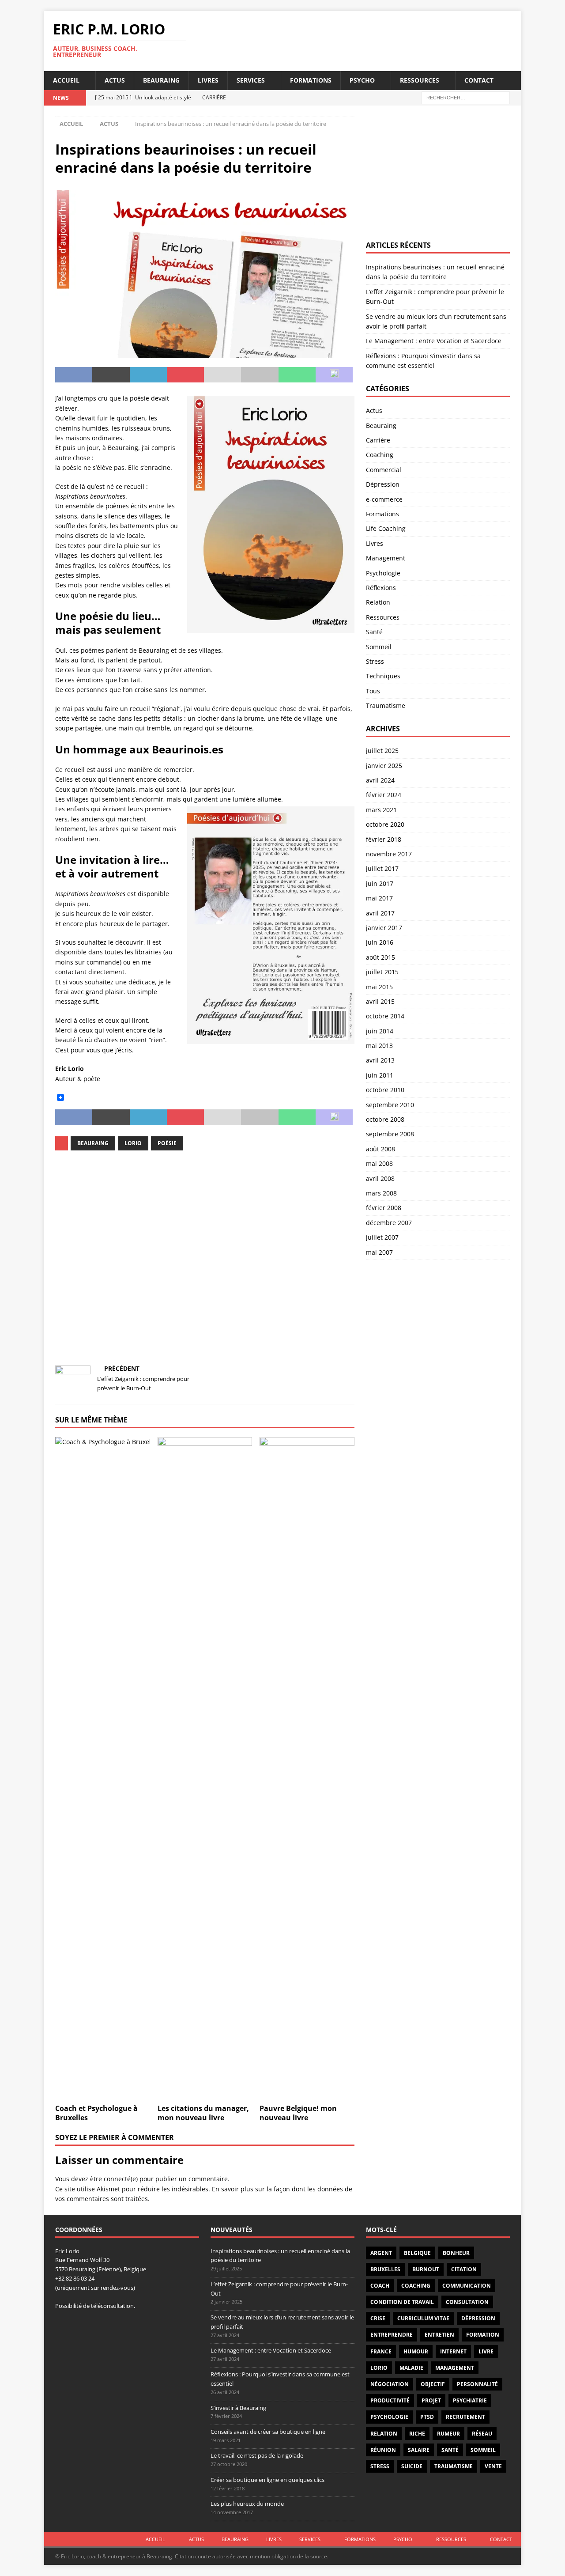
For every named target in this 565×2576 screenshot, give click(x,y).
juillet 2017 (382, 868)
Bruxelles (385, 2269)
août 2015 (380, 957)
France (381, 2351)
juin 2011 (380, 1075)
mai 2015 (379, 987)
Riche (417, 2434)
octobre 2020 (385, 824)
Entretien (439, 2335)
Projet (431, 2400)
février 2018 (384, 839)
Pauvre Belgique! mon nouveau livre (298, 2113)
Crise (378, 2318)
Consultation (467, 2302)
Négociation (390, 2384)
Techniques (383, 676)
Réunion (383, 2450)
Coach (380, 2286)
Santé (374, 632)
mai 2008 (379, 1163)
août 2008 (380, 1149)
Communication (467, 2286)
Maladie (411, 2368)
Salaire (419, 2450)
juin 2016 (380, 942)
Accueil (66, 80)
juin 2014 (380, 1031)
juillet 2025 (382, 751)
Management (386, 558)
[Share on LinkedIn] (148, 375)
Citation (464, 2269)
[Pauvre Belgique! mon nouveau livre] (307, 1768)
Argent (381, 2253)
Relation (378, 602)
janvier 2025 (384, 766)
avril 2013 (380, 1060)
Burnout (426, 2269)
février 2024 (384, 795)
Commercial (384, 470)
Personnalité (477, 2384)
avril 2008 (380, 1178)
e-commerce (384, 499)
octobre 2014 (385, 1016)
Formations (311, 80)
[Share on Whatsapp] (297, 375)
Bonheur (456, 2253)
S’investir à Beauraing (238, 2408)
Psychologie (383, 573)
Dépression (383, 484)
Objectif (433, 2384)
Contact (479, 80)
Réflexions (381, 588)
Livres (208, 80)
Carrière (378, 440)
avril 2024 (380, 780)
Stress (375, 661)
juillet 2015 (382, 972)
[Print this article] (260, 375)
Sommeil (379, 647)
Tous (373, 691)
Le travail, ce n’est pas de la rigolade (257, 2455)
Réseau (482, 2434)
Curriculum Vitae (423, 2318)
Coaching (380, 455)
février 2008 (384, 1208)
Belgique (417, 2253)
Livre (486, 2351)
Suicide (412, 2466)
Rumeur (448, 2434)
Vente (493, 2466)
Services (251, 80)
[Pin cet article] (185, 375)
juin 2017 (380, 883)
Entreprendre (392, 2335)
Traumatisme (386, 705)
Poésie (167, 1143)
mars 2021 (381, 810)
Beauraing (161, 80)
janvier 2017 (384, 928)
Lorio (133, 1143)
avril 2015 (380, 1001)
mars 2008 (381, 1193)
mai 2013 (379, 1046)
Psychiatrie (470, 2400)
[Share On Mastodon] (334, 375)
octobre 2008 (385, 1119)
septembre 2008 (390, 1134)
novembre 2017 (389, 854)
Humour (416, 2351)
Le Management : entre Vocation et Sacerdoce (434, 341)
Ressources (420, 80)
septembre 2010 (390, 1105)
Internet (453, 2351)
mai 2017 (379, 898)
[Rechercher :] (466, 97)
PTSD (427, 2417)
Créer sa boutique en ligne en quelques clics (267, 2480)
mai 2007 (379, 1252)
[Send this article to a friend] (222, 375)
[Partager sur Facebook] (74, 375)
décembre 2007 (389, 1223)
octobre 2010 (385, 1090)
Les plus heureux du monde (247, 2504)
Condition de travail (402, 2302)
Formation (483, 2335)
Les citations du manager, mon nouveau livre (203, 2113)
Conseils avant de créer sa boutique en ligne (268, 2432)
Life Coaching (386, 528)
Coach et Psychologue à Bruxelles (96, 2113)
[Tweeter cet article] (111, 375)
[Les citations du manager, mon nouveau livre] (205, 1768)
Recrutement (465, 2417)
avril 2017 (380, 913)
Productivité (390, 2400)
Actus (115, 80)
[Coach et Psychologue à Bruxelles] (103, 1768)
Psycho (362, 80)
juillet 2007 (382, 1237)
